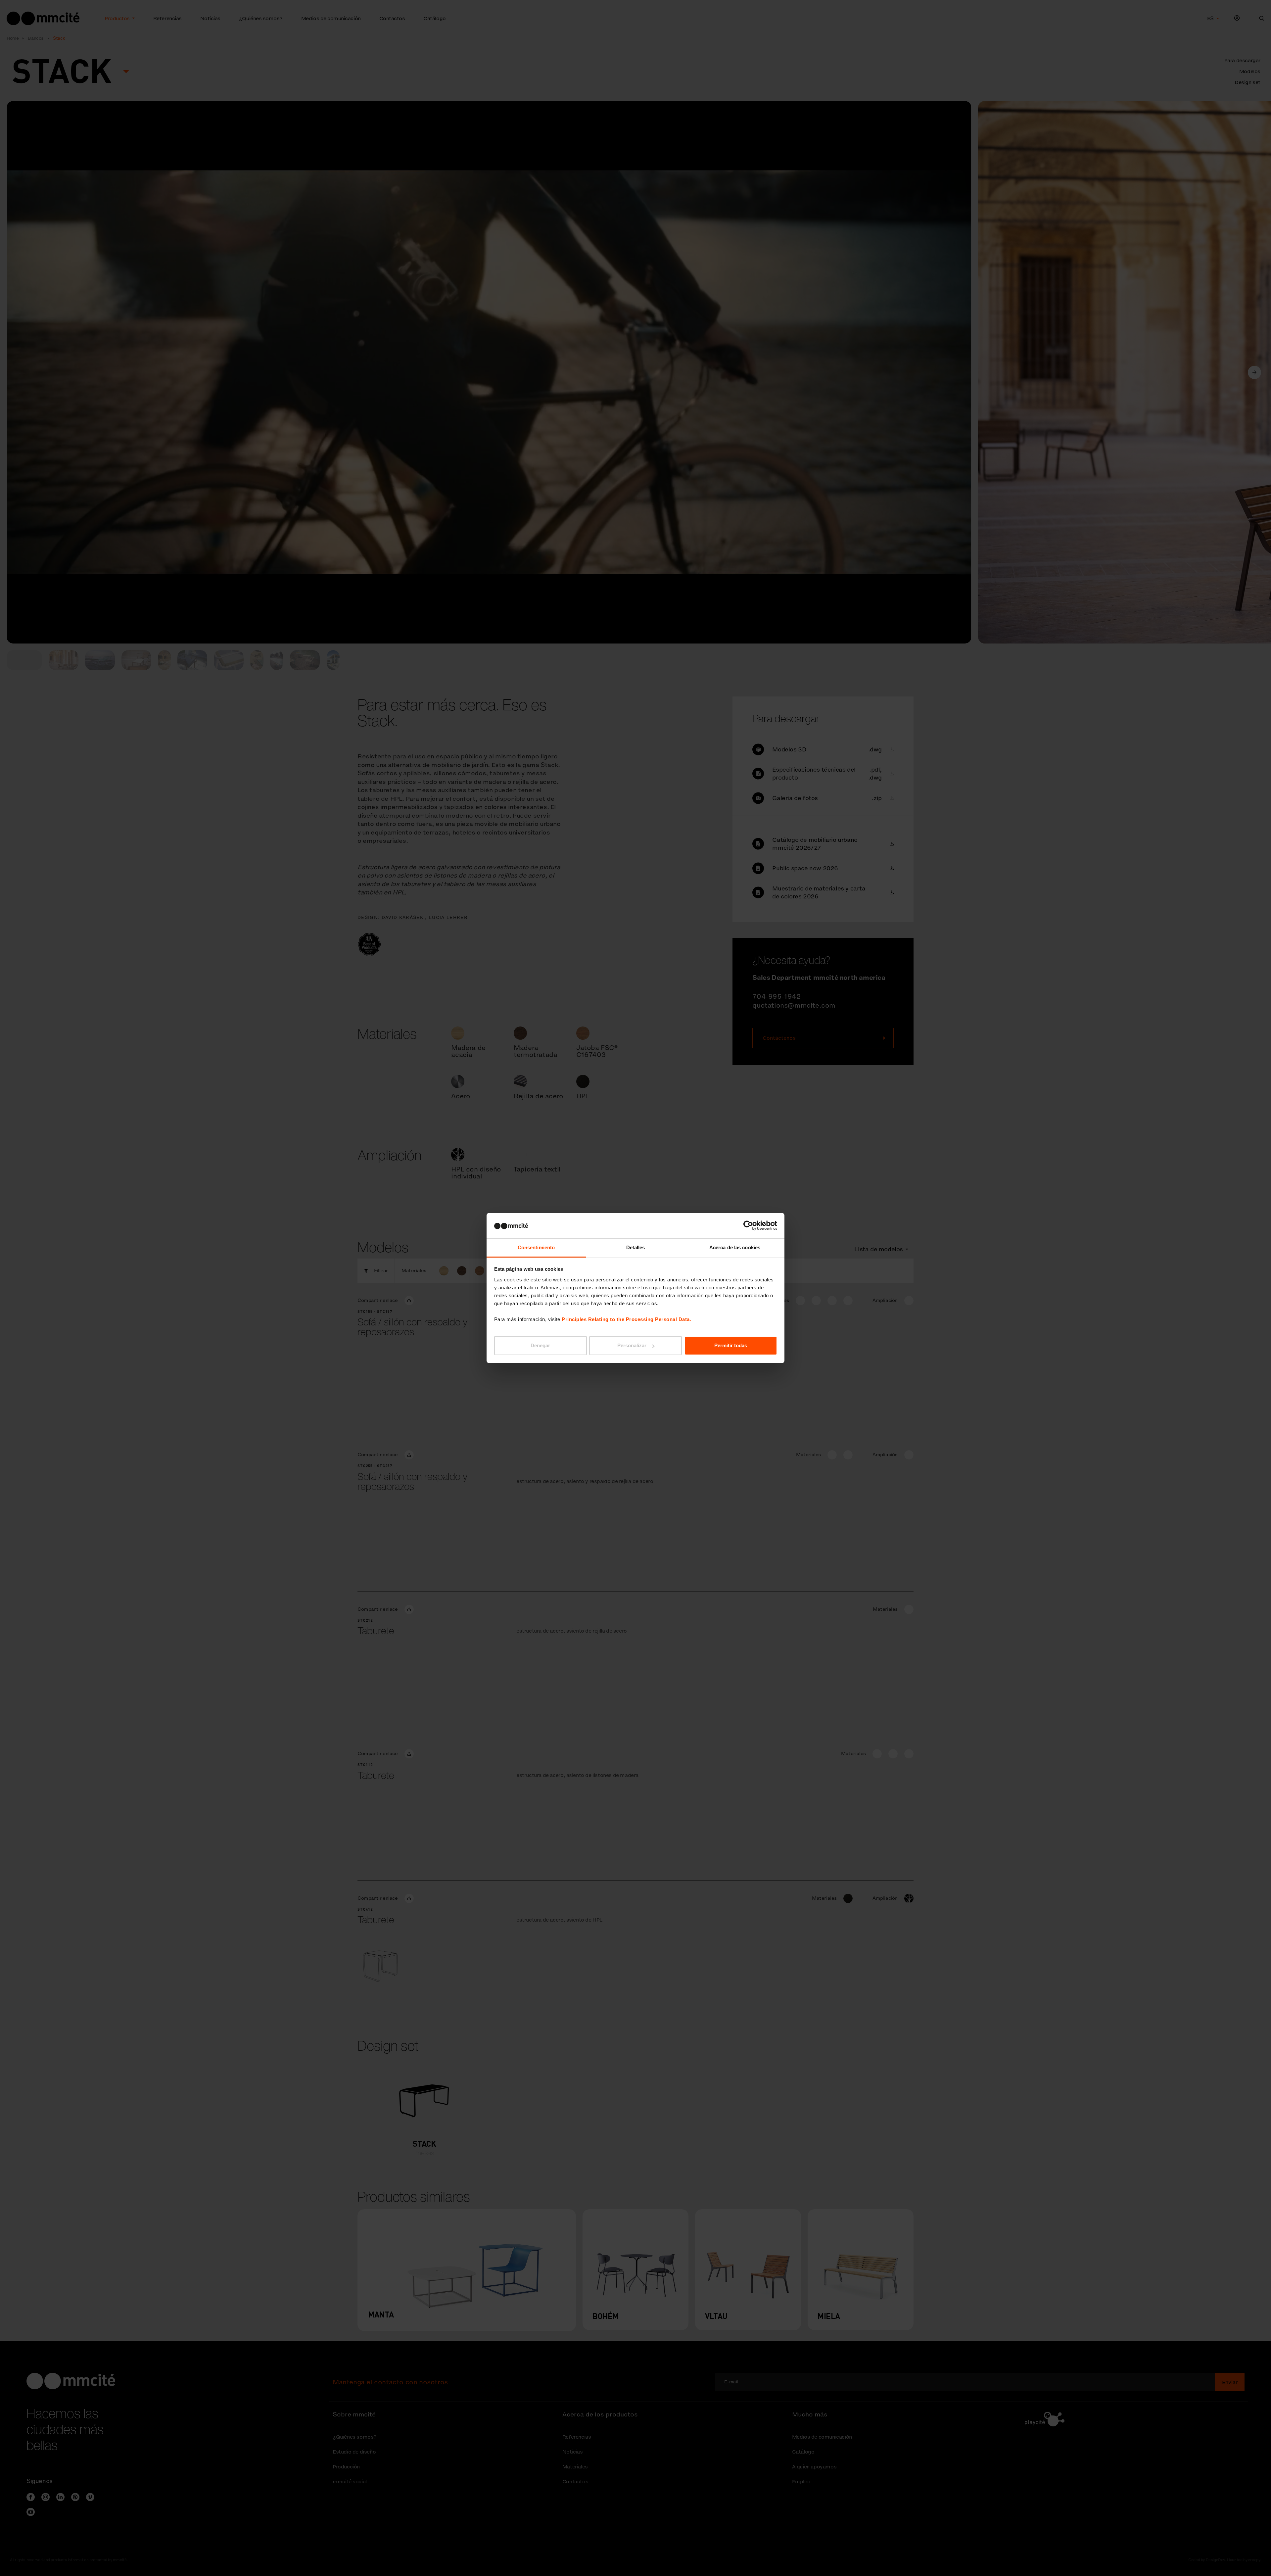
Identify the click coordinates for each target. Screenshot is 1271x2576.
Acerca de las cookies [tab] (735, 1247)
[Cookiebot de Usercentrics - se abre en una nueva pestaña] (748, 1225)
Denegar (540, 1345)
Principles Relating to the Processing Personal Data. (626, 1319)
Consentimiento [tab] (536, 1247)
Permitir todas (731, 1345)
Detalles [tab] (636, 1247)
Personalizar (632, 1345)
